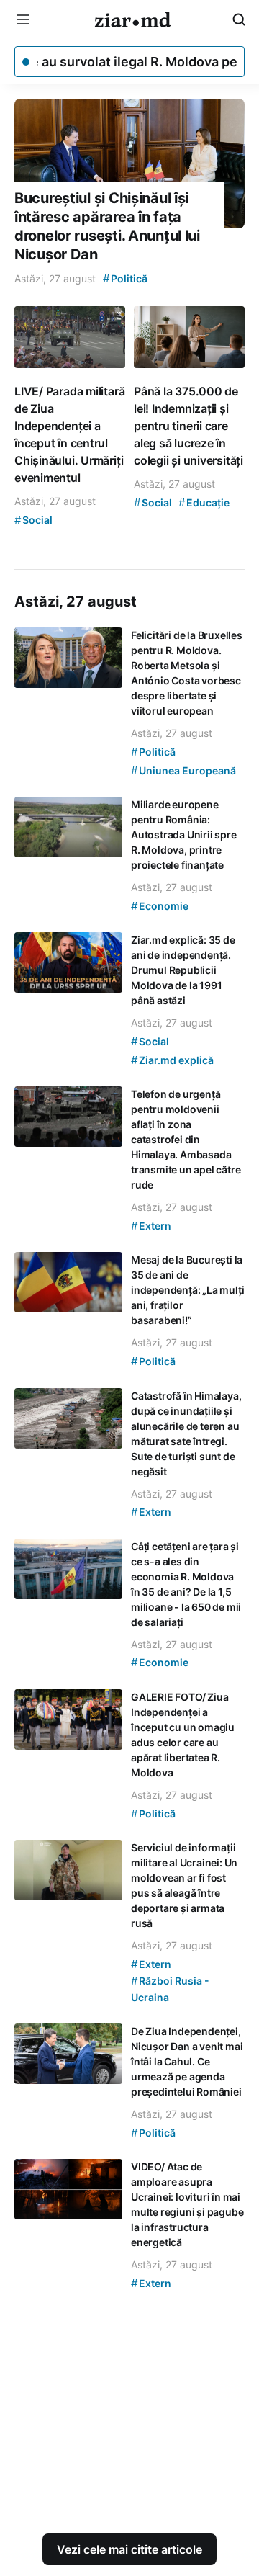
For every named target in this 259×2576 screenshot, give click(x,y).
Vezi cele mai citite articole (129, 2549)
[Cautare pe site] (239, 19)
